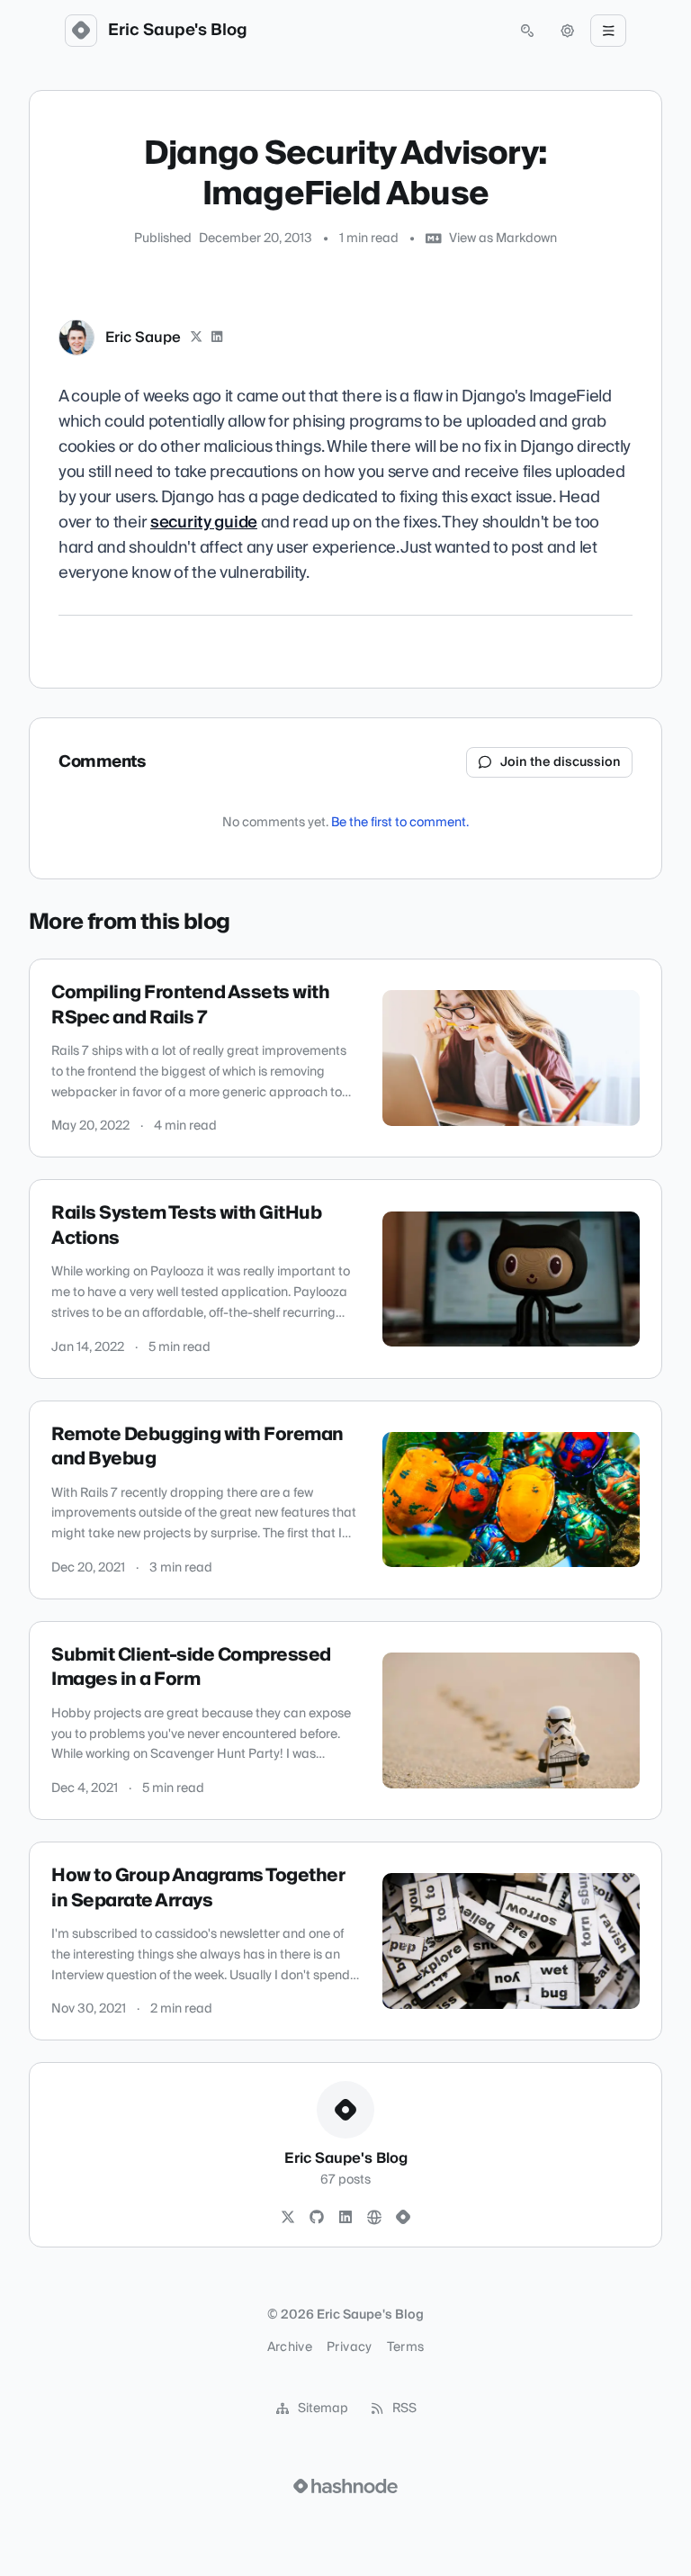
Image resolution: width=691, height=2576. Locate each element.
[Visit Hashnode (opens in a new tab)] (345, 2486)
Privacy (349, 2347)
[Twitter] (288, 2218)
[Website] (374, 2218)
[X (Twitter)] (196, 338)
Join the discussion (561, 762)
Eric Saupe (143, 338)
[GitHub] (317, 2218)
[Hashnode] (403, 2218)
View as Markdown (503, 239)
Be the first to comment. (400, 823)
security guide (204, 522)
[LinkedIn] (218, 338)
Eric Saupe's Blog (178, 31)
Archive (290, 2347)
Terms (406, 2347)
